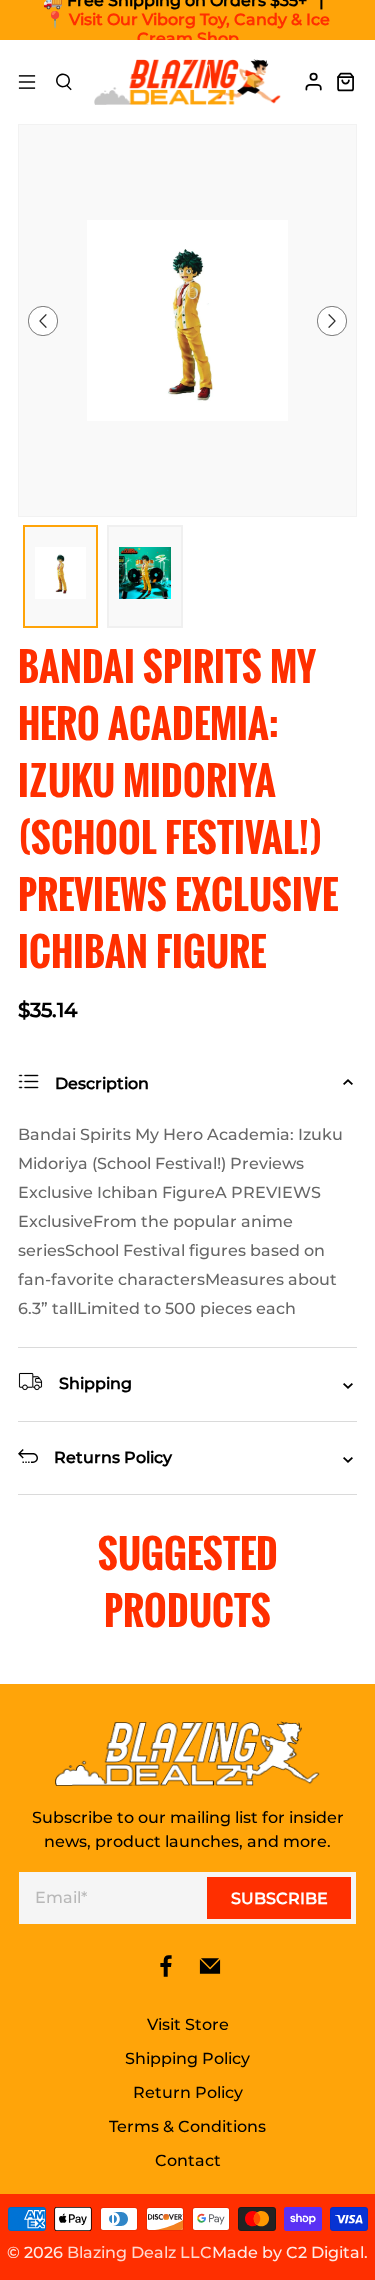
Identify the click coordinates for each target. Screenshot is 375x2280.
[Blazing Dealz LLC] (188, 82)
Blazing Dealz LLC (139, 2252)
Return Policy (188, 2092)
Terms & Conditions (187, 2126)
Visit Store (188, 2024)
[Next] (332, 321)
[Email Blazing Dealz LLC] (210, 1972)
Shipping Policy (187, 2058)
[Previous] (43, 321)
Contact (188, 2160)
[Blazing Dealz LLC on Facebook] (166, 1972)
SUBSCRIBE (279, 1898)
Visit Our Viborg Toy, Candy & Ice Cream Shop (199, 29)
